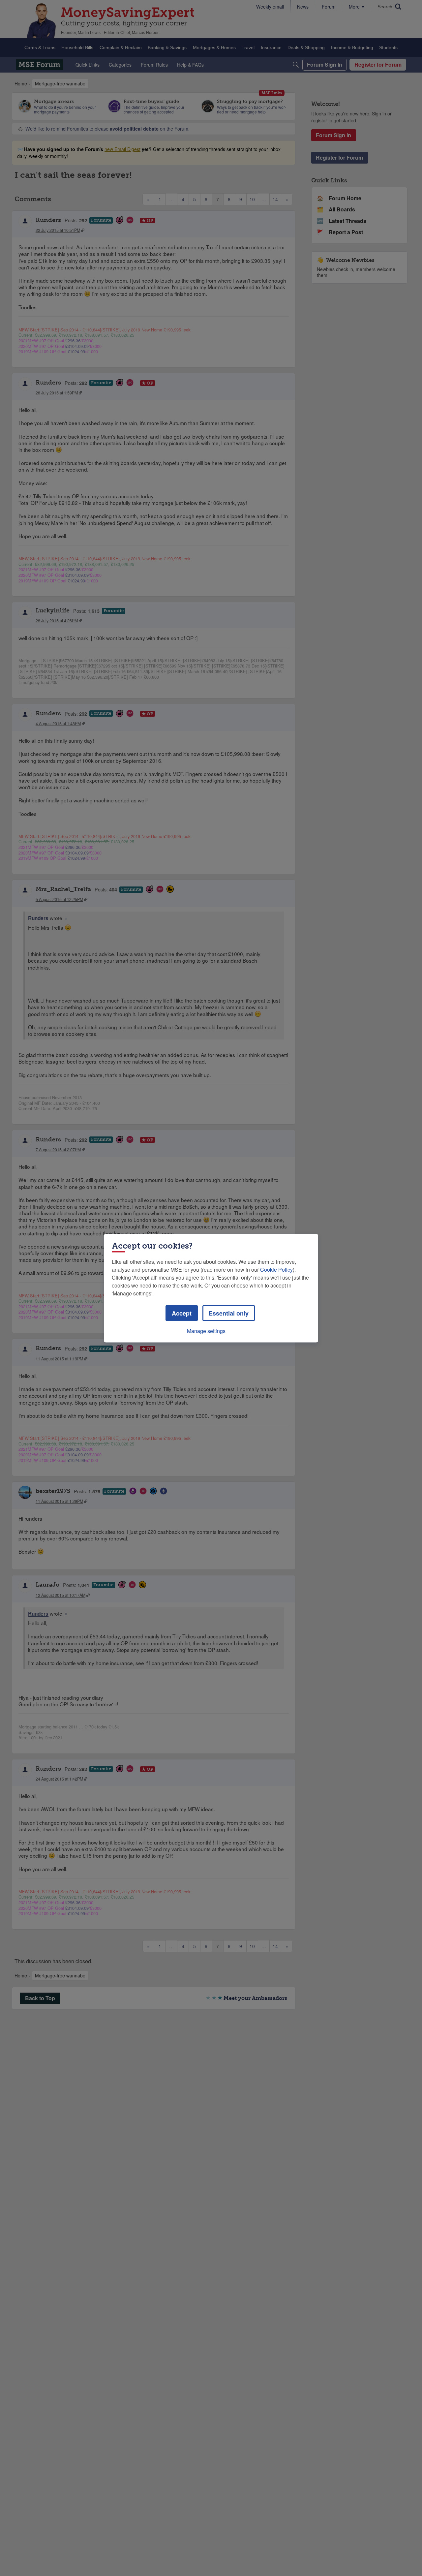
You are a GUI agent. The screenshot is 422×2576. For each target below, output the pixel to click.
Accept (182, 1313)
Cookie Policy (276, 1269)
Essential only (229, 1313)
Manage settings (206, 1331)
